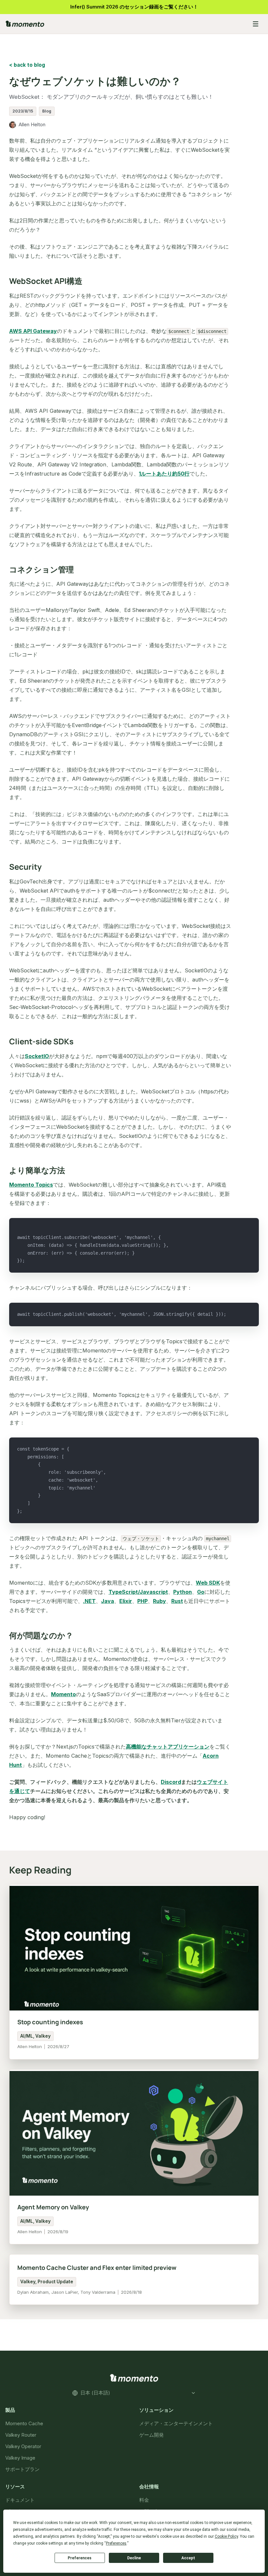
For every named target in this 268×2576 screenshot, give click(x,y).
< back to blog (27, 65)
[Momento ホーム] (124, 24)
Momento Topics (31, 1185)
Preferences (80, 2558)
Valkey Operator (23, 2446)
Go (201, 1592)
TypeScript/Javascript (138, 1592)
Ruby (159, 1601)
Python (183, 1592)
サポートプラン (22, 2469)
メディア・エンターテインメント (176, 2423)
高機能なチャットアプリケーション (168, 1747)
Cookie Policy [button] (226, 2536)
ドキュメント (20, 2500)
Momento (63, 1694)
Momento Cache (24, 2423)
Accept (188, 2558)
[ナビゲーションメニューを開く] (256, 24)
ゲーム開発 (151, 2435)
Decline (134, 2558)
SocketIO (37, 1056)
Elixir (126, 1601)
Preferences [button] (116, 2543)
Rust (177, 1601)
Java (108, 1601)
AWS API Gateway (33, 331)
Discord (171, 1782)
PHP (142, 1601)
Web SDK (208, 1583)
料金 (144, 2500)
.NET (89, 1601)
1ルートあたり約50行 (164, 474)
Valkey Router (21, 2435)
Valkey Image (20, 2458)
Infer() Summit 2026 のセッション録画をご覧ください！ (134, 7)
